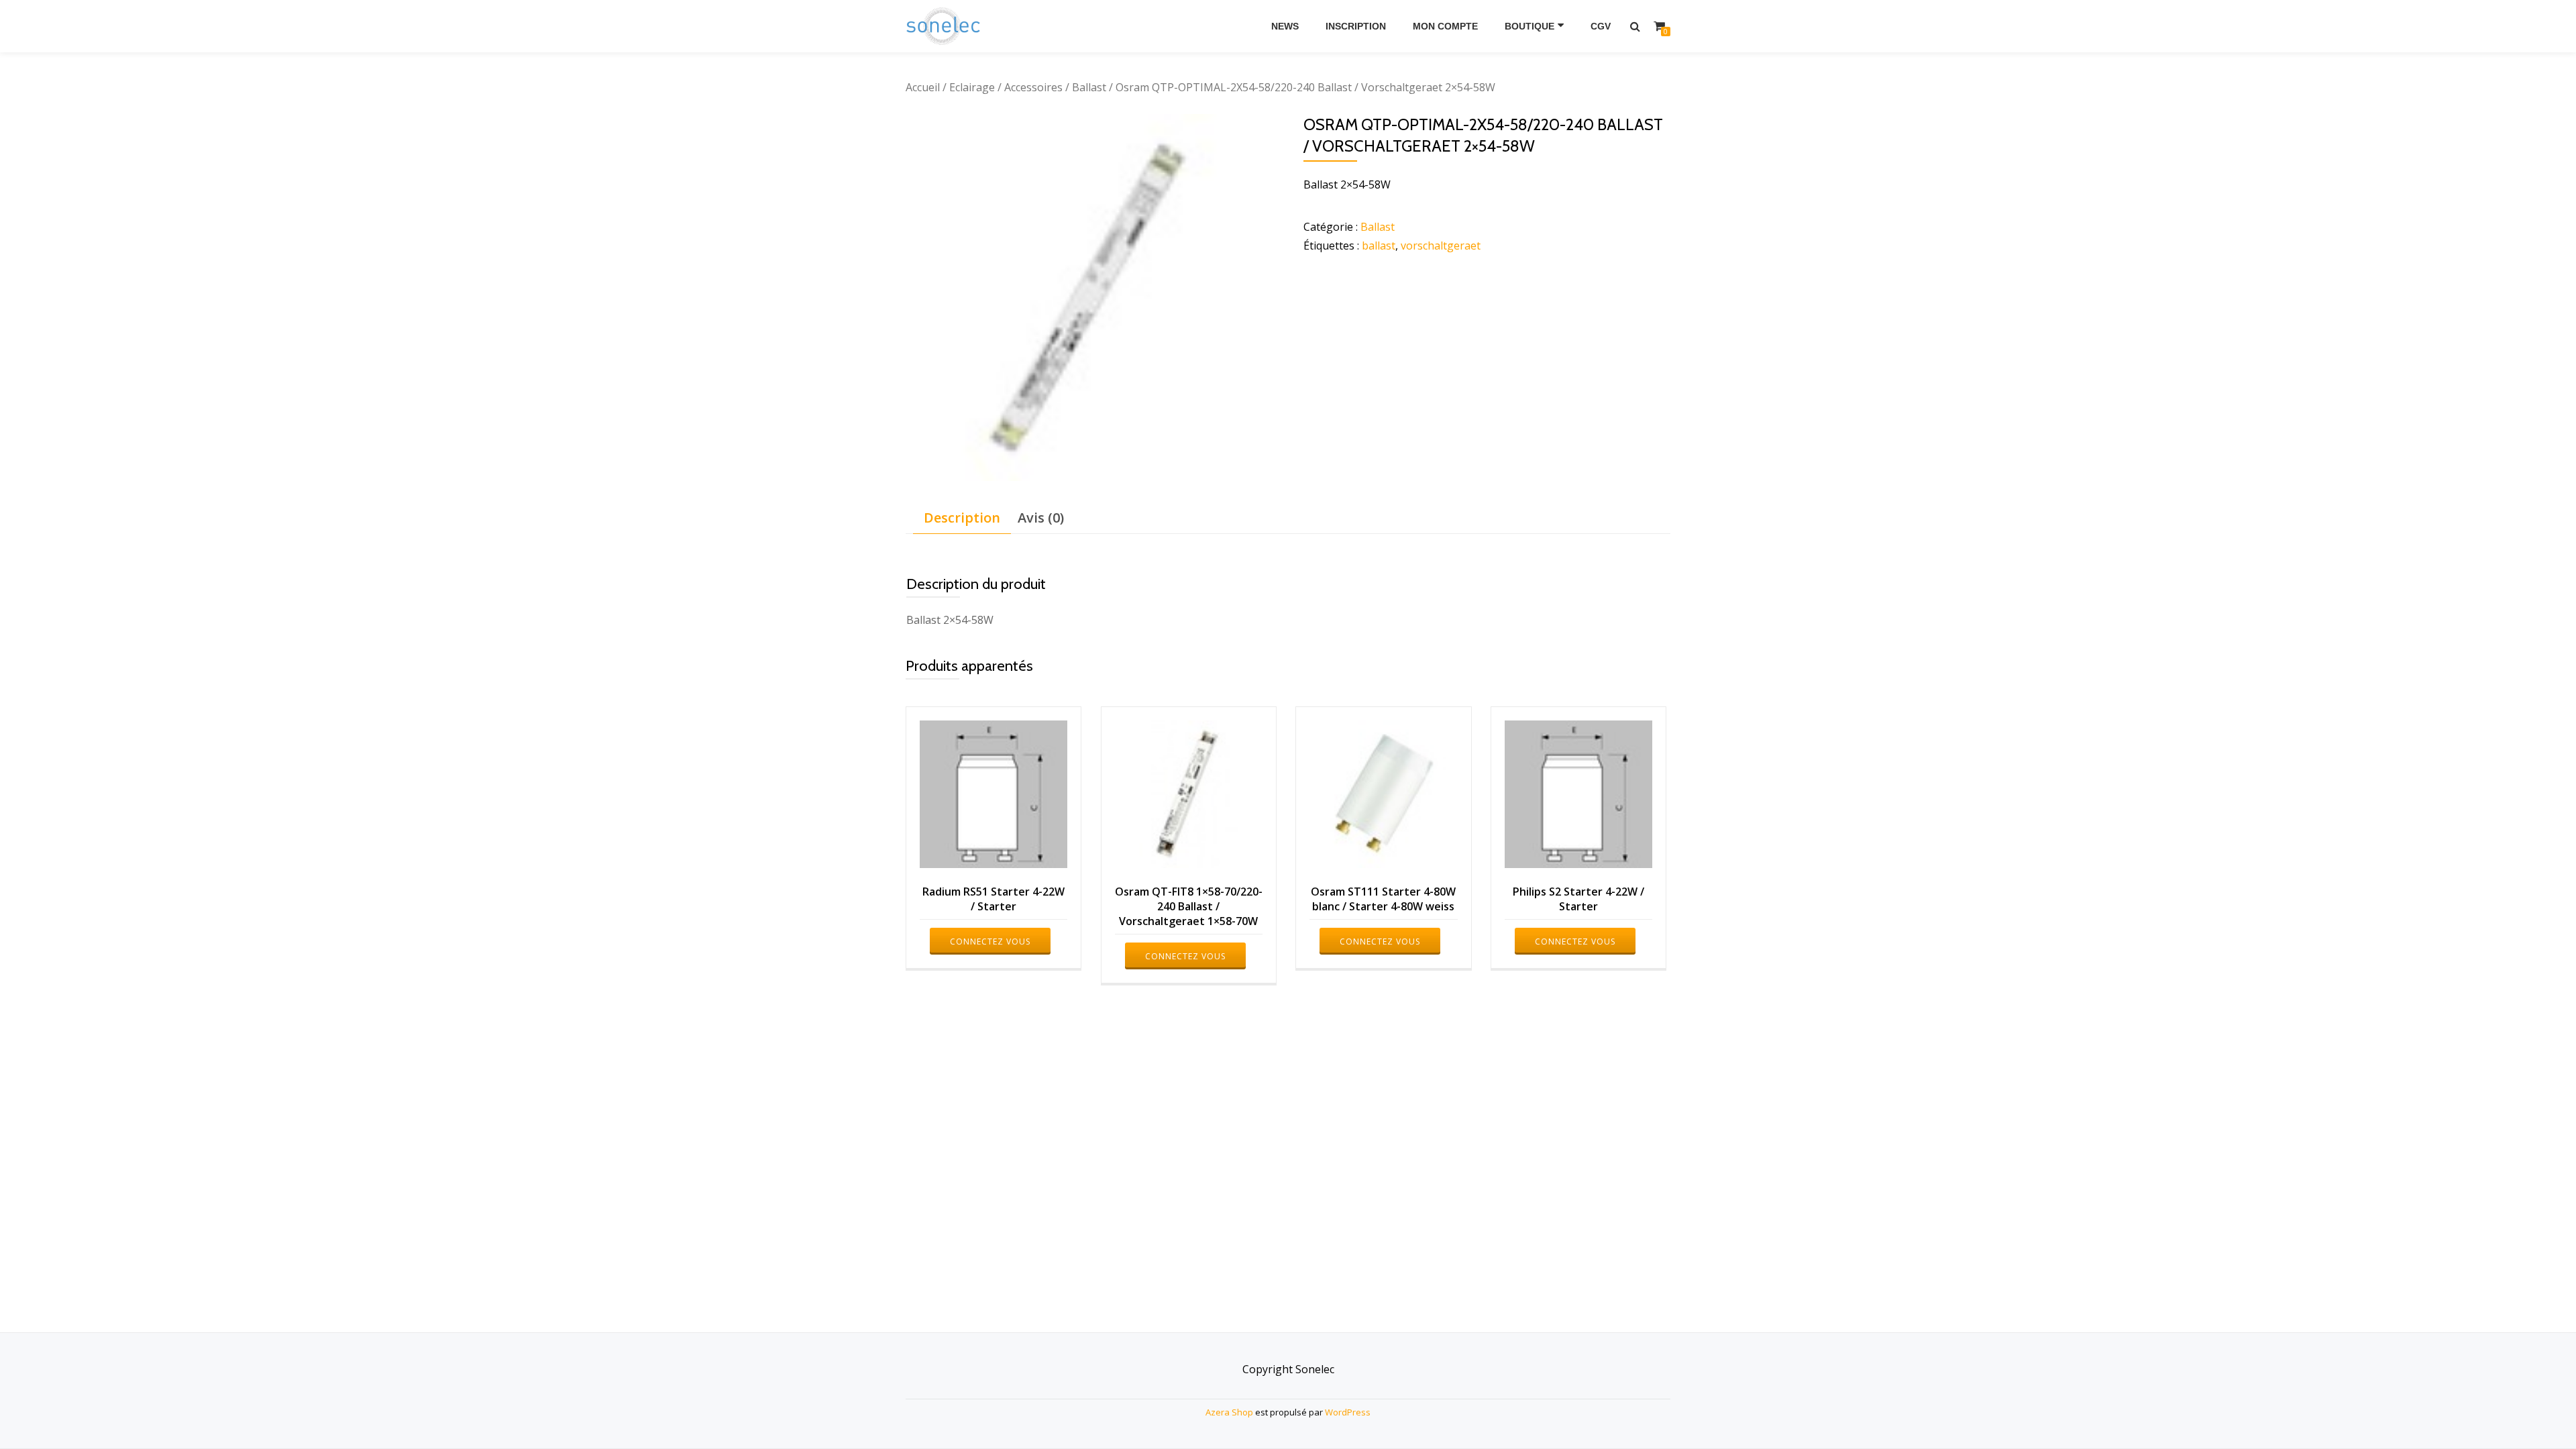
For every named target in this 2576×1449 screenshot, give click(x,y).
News (1285, 26)
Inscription (1356, 26)
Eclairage (972, 87)
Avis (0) (1041, 518)
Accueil (923, 87)
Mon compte (1445, 26)
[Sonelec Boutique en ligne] (946, 26)
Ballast (1089, 87)
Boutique (1529, 26)
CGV (1601, 26)
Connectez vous (990, 942)
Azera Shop (1229, 1412)
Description (962, 518)
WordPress (1348, 1412)
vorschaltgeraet (1441, 246)
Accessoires (1033, 87)
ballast (1379, 246)
